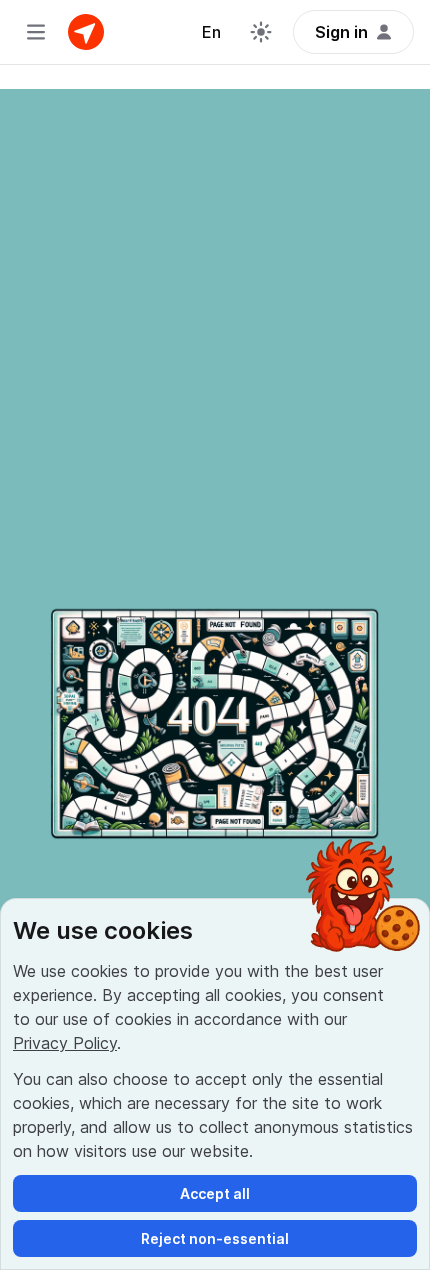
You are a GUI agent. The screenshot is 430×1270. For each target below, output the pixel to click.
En (211, 32)
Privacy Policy (65, 1043)
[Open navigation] (36, 32)
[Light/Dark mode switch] (261, 32)
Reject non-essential (215, 1238)
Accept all (215, 1193)
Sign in (341, 32)
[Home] (86, 32)
